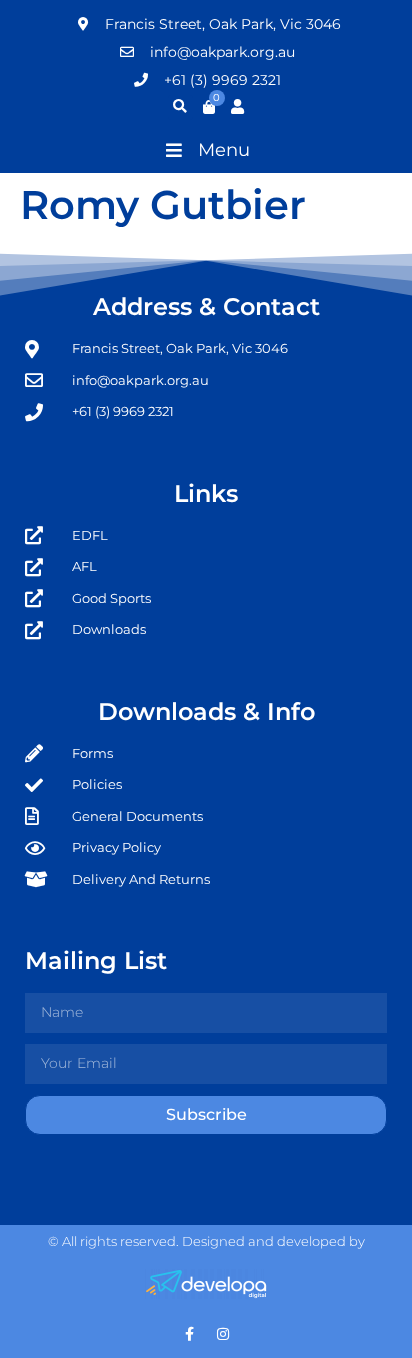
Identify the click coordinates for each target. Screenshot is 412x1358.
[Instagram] (223, 1334)
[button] (206, 150)
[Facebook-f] (190, 1334)
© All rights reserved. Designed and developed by (206, 1241)
